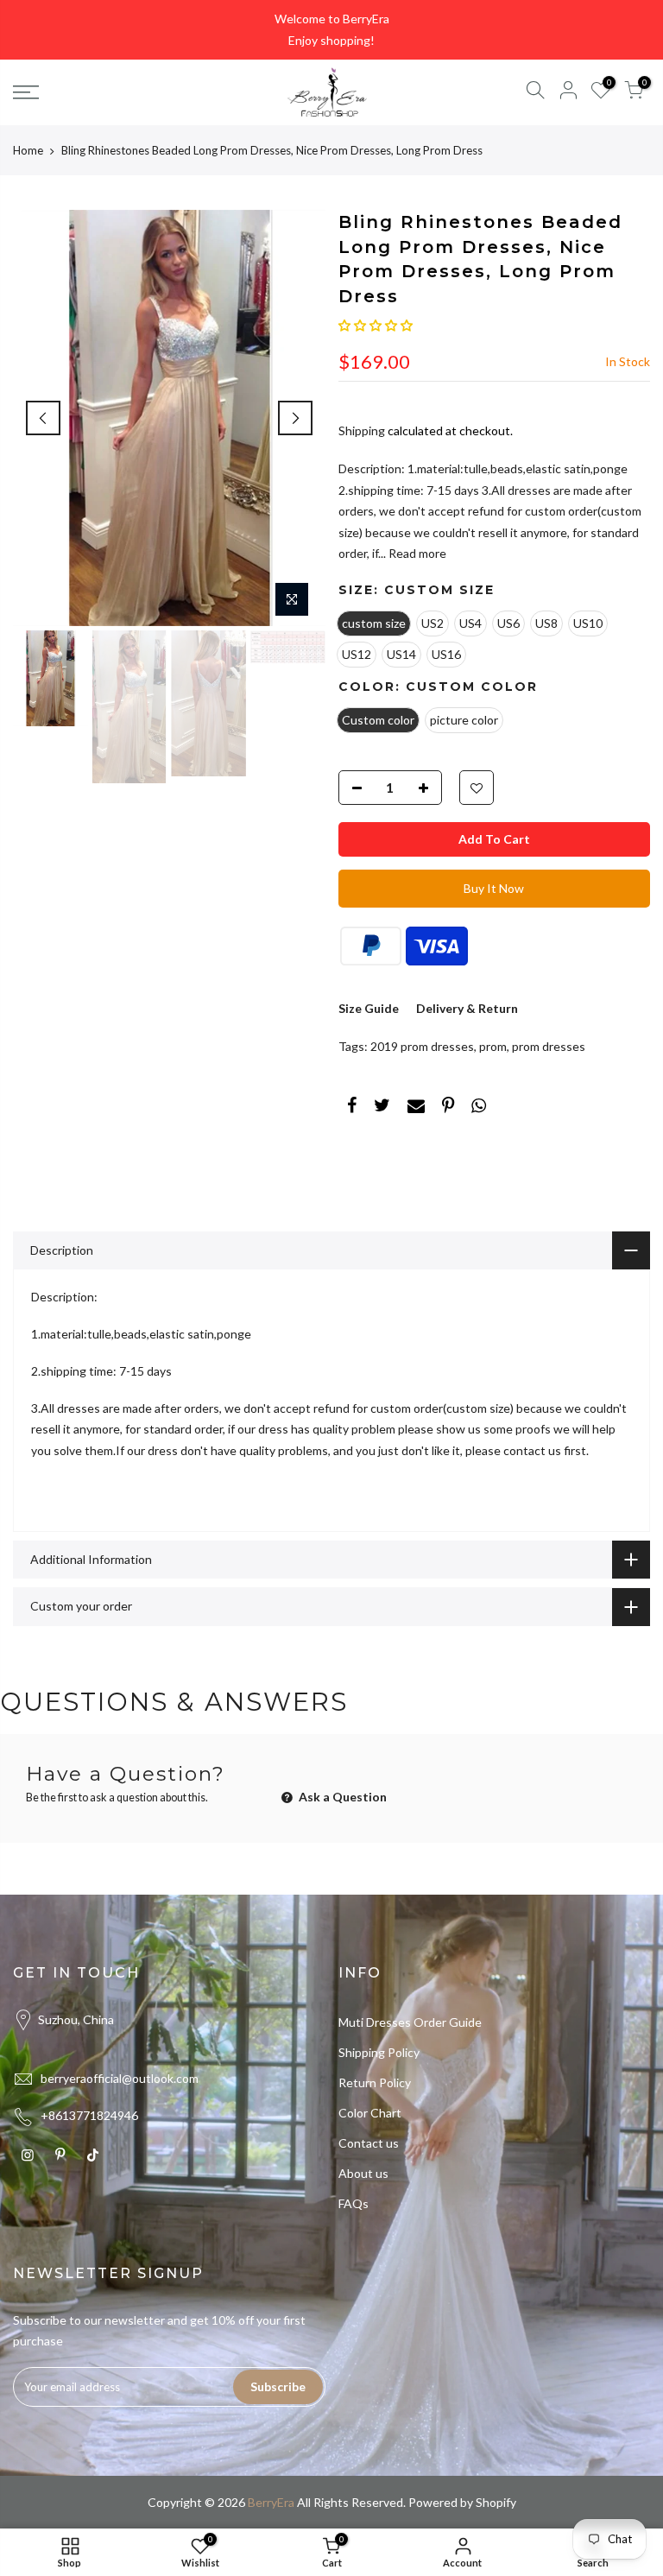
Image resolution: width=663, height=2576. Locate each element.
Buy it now (494, 888)
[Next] (295, 418)
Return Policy (375, 2082)
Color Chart (370, 2113)
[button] (376, 325)
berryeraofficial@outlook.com (120, 2078)
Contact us (369, 2143)
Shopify (496, 2502)
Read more (416, 553)
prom (493, 1046)
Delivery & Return (467, 1008)
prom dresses (549, 1046)
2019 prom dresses (422, 1046)
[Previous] (43, 418)
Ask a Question (341, 1797)
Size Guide (369, 1008)
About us (363, 2173)
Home (28, 150)
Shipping (362, 430)
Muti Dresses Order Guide (410, 2022)
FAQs (354, 2203)
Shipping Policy (379, 2052)
